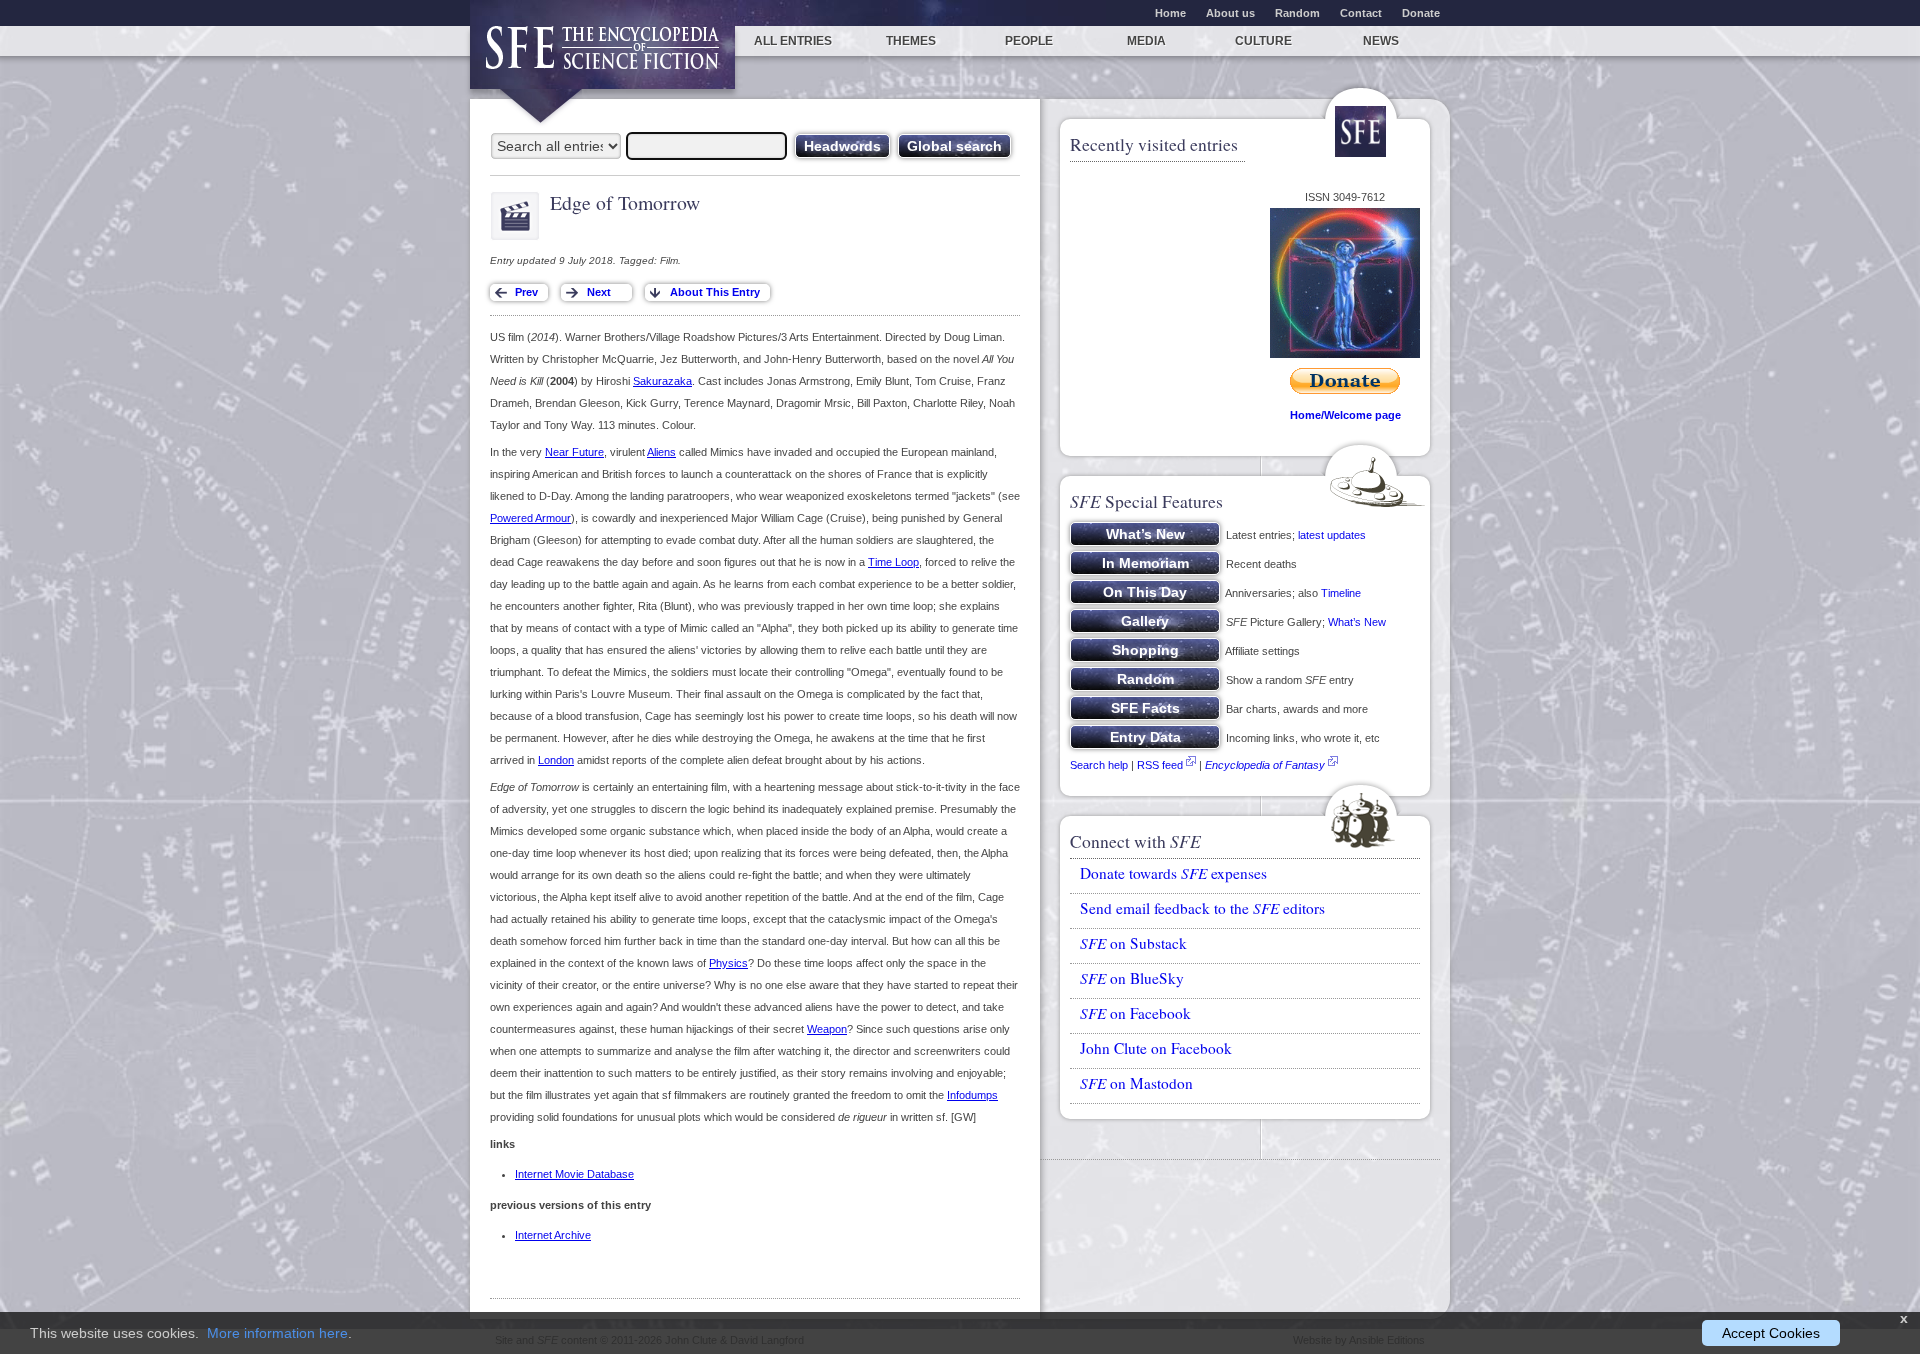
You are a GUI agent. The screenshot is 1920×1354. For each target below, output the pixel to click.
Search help (1099, 765)
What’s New (1357, 622)
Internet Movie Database (574, 1174)
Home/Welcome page (1345, 415)
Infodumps (972, 1095)
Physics (728, 963)
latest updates (1332, 535)
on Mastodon (1136, 1083)
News (1381, 41)
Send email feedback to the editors (1202, 908)
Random (1297, 13)
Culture (1263, 41)
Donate (1421, 13)
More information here (277, 1333)
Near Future (574, 452)
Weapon (827, 1029)
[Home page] (602, 57)
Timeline (1341, 593)
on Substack (1133, 943)
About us (1230, 13)
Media (1146, 41)
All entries (793, 41)
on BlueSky (1132, 978)
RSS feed (1160, 765)
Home (1170, 13)
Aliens (661, 452)
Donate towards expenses (1173, 873)
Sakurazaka (662, 381)
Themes (911, 41)
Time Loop (893, 562)
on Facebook (1135, 1013)
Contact (1361, 13)
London (556, 760)
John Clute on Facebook (1156, 1048)
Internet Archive (553, 1235)
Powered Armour (530, 518)
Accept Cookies (1771, 1333)
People (1029, 41)
